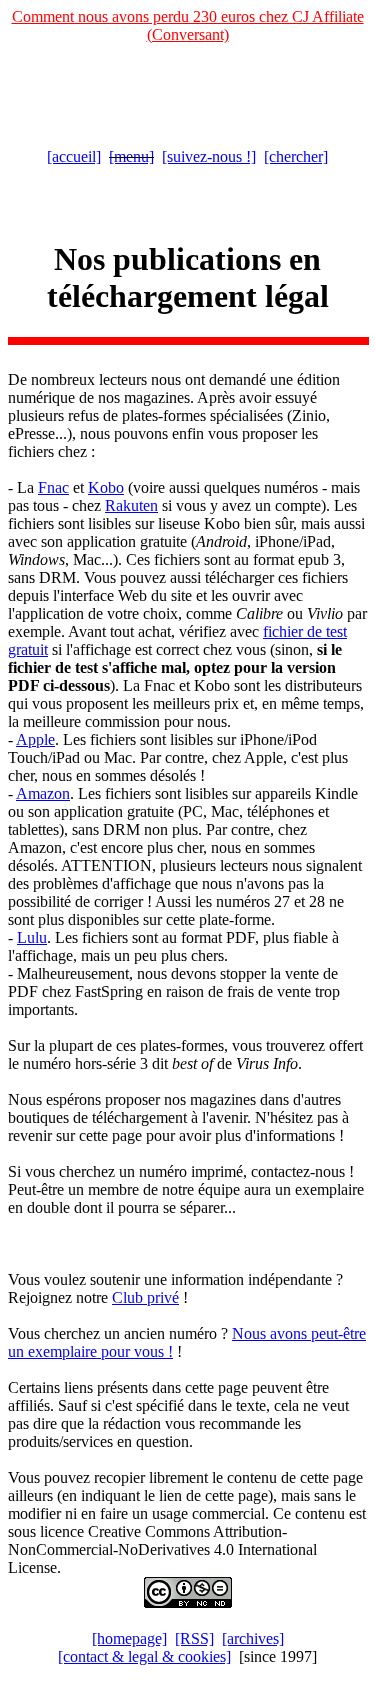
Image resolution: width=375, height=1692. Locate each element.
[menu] (131, 156)
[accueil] (74, 156)
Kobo (106, 487)
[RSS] (194, 1638)
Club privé (145, 1297)
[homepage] (129, 1638)
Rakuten (131, 505)
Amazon (43, 793)
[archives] (253, 1638)
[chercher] (296, 156)
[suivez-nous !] (209, 156)
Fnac (53, 487)
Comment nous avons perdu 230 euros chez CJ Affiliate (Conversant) (188, 25)
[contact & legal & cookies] (144, 1656)
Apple (35, 739)
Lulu (32, 937)
